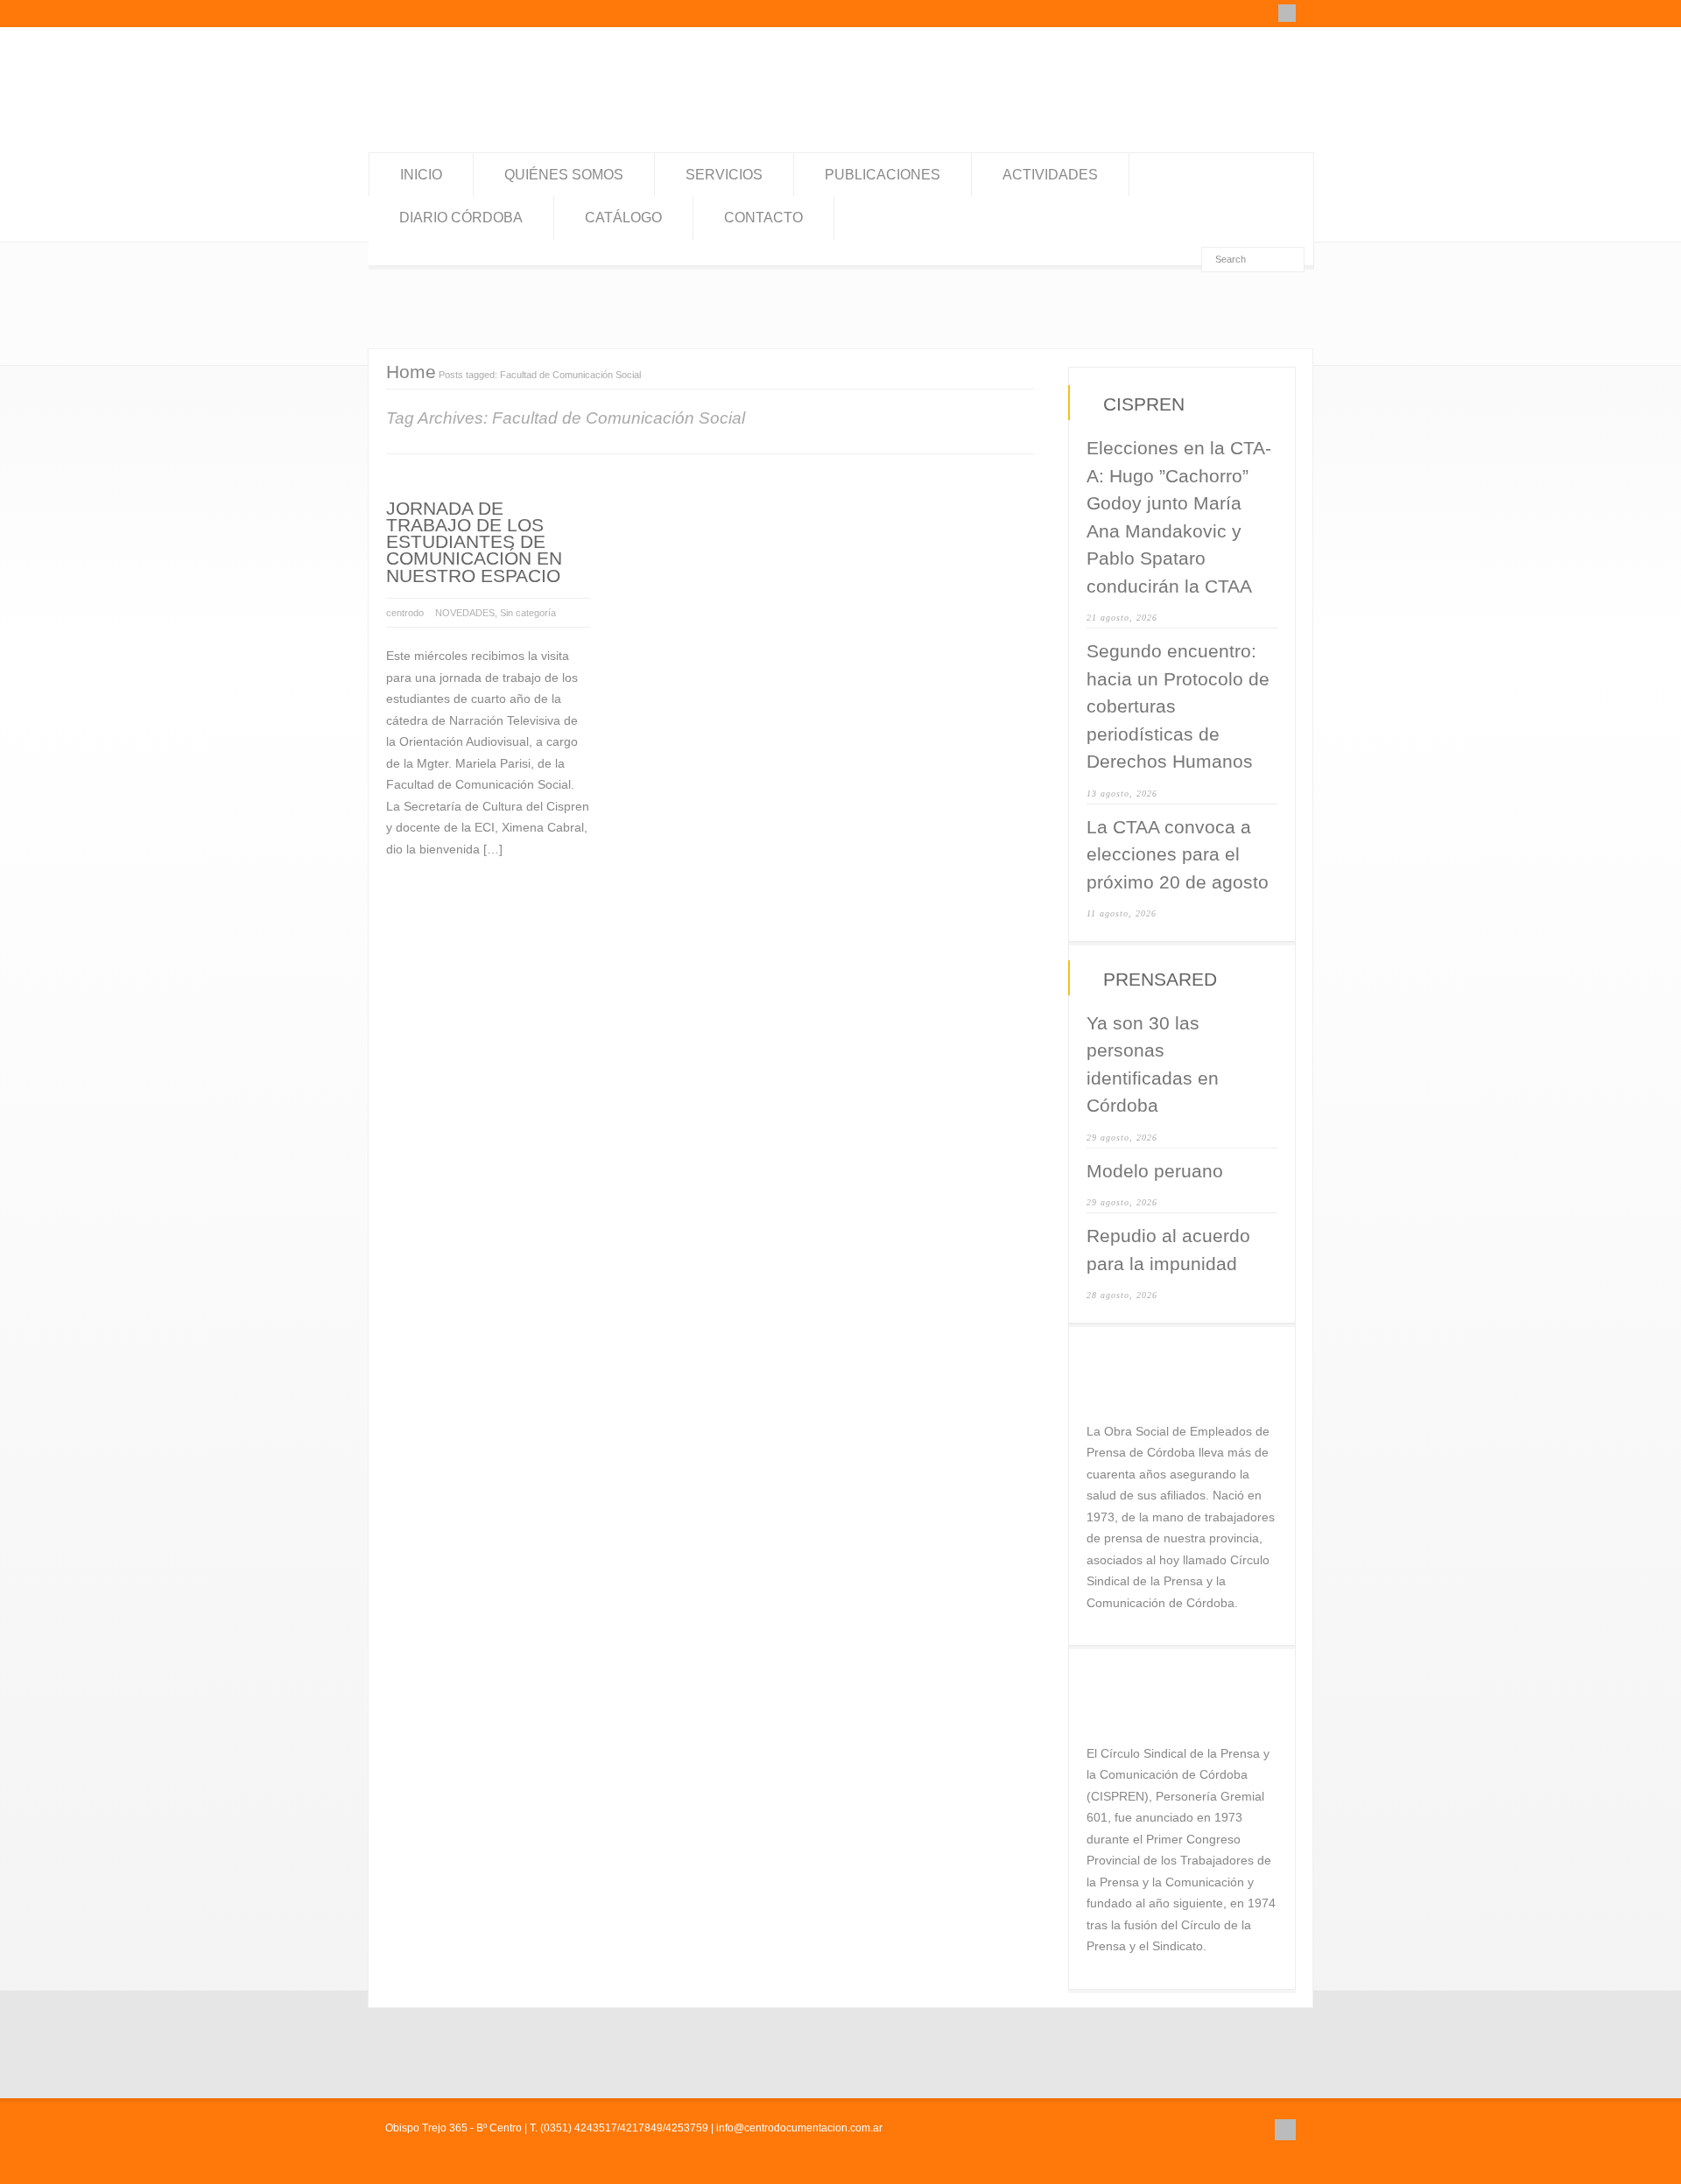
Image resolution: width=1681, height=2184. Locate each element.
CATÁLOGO (623, 218)
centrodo (405, 613)
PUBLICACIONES (883, 175)
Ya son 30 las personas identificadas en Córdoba (1153, 1064)
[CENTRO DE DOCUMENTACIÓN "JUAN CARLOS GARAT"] (501, 117)
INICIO (421, 175)
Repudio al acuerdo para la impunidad (1168, 1250)
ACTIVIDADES (1050, 175)
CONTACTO (763, 218)
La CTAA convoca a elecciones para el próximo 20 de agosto (1178, 854)
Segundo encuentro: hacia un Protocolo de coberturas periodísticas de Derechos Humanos (1178, 706)
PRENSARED (1160, 979)
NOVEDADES (465, 613)
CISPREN (1144, 404)
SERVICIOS (724, 175)
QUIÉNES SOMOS (564, 175)
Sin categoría (528, 613)
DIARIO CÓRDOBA (461, 218)
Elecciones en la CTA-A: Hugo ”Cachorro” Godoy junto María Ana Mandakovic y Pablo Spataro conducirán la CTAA (1179, 517)
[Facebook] (1287, 13)
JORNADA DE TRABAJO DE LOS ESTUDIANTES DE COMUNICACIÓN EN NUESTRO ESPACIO (474, 542)
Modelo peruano (1155, 1171)
